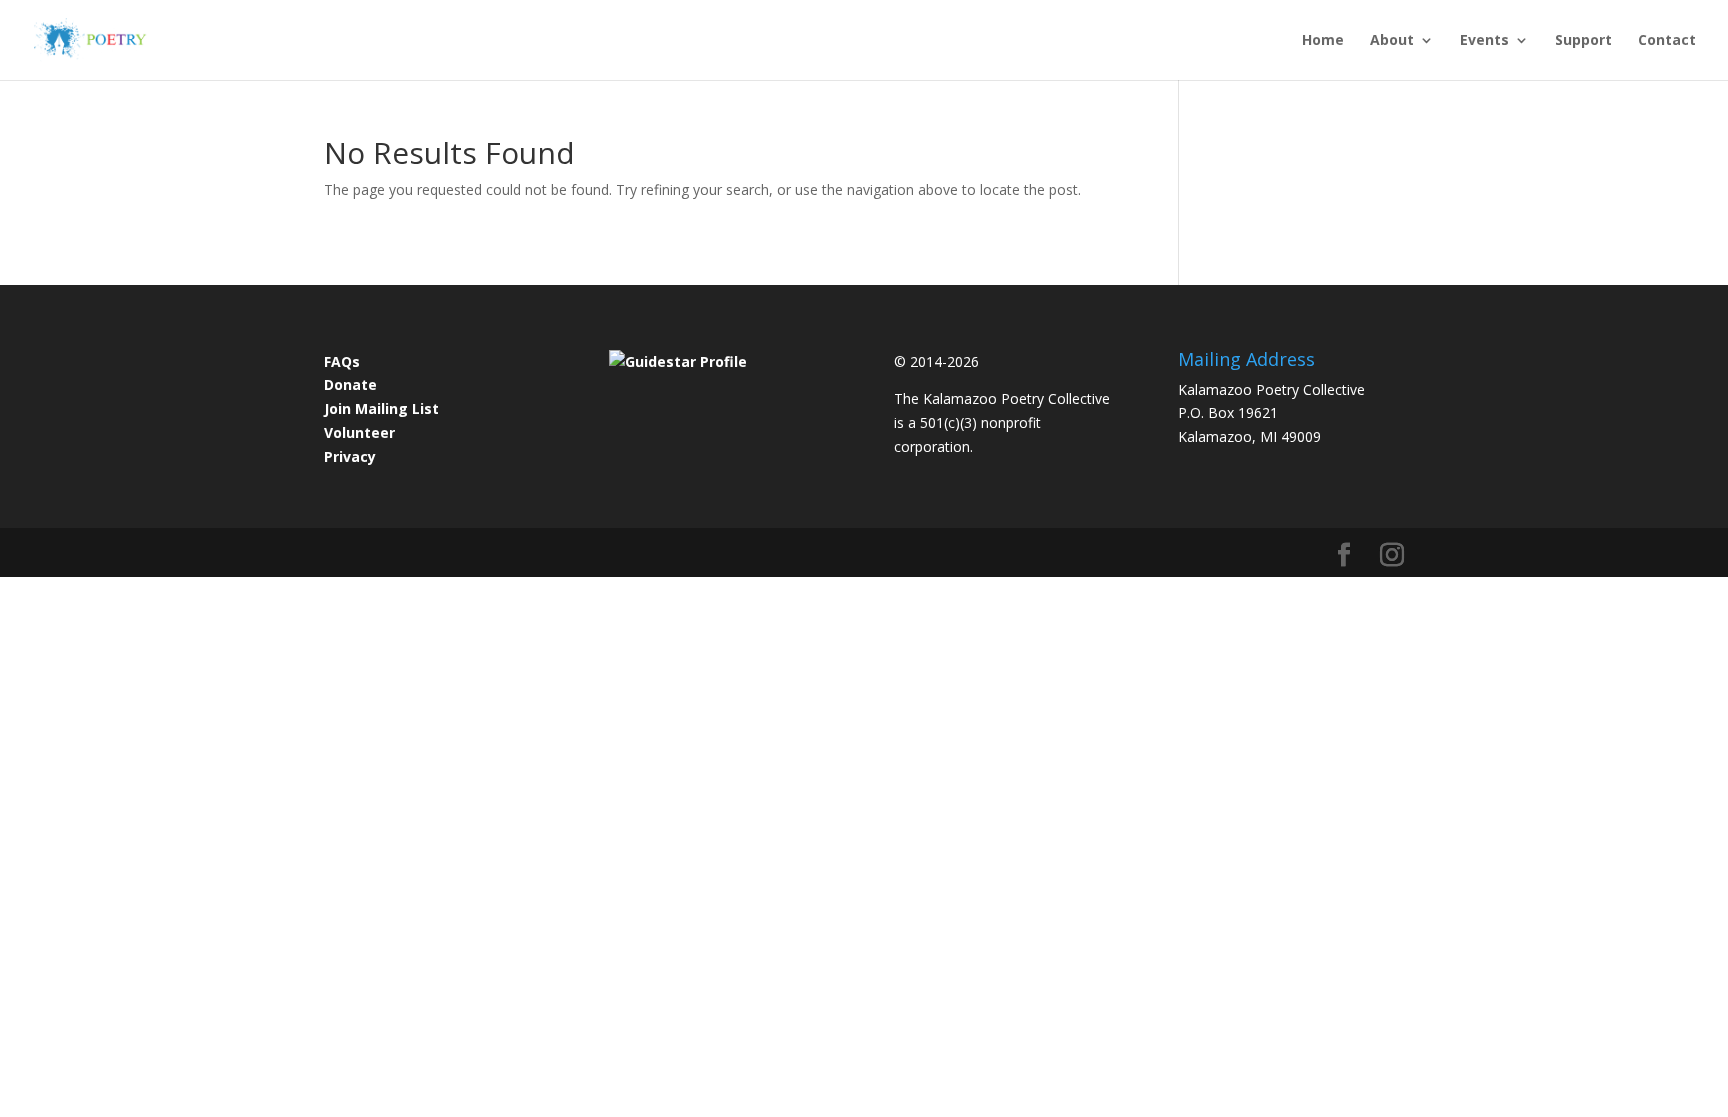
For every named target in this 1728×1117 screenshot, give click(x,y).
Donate (350, 384)
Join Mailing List (381, 408)
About (1392, 41)
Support (1583, 41)
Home (1323, 41)
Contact (1667, 41)
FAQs (342, 361)
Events (1484, 41)
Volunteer (359, 432)
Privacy (350, 456)
